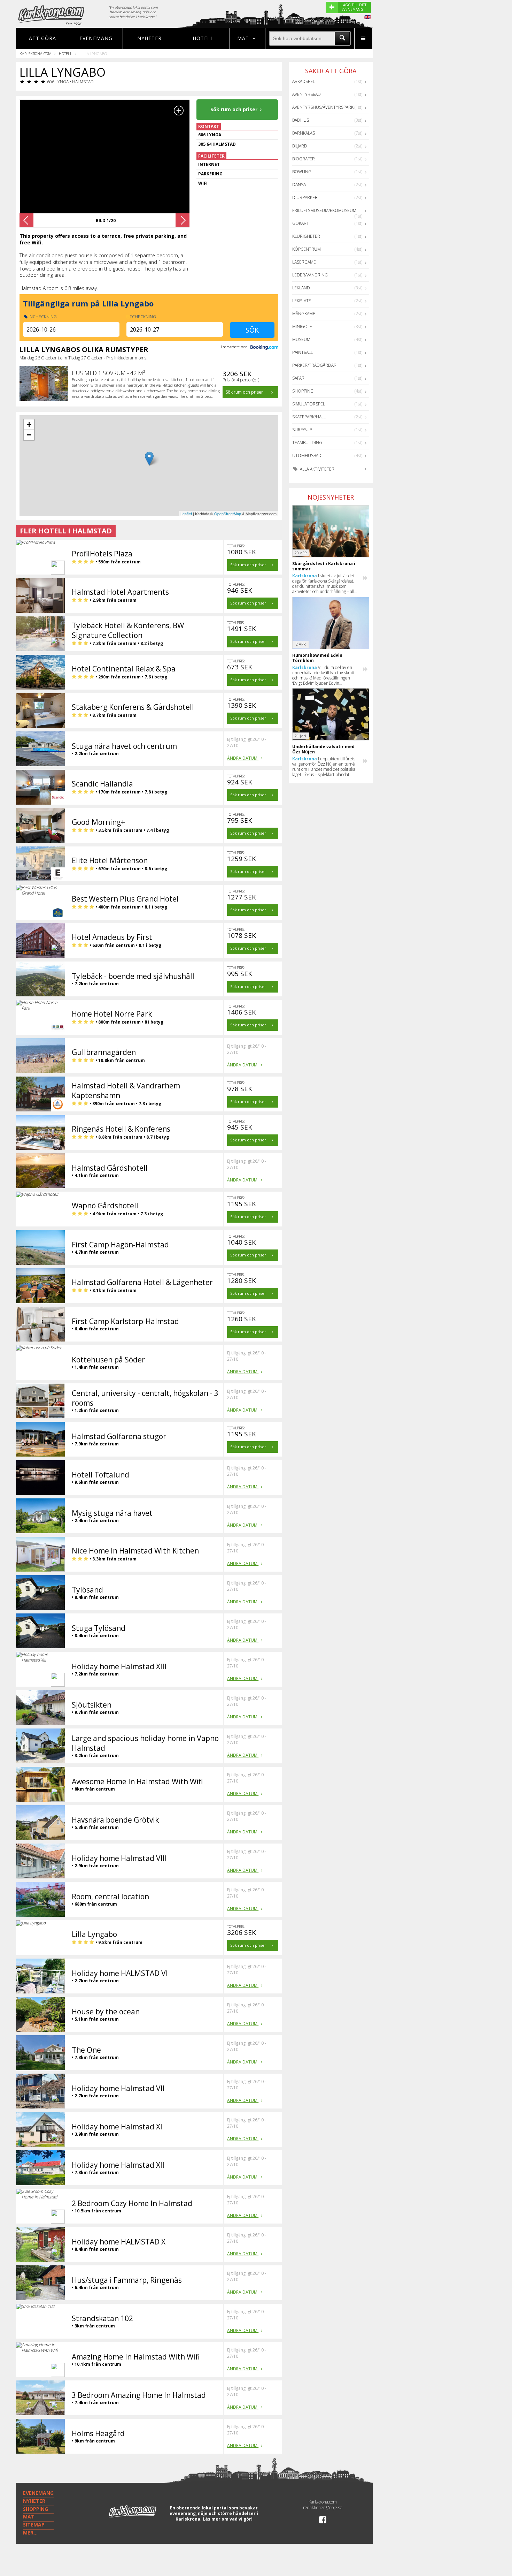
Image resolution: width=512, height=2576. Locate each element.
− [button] (29, 435)
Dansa (299, 185)
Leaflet (186, 514)
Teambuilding (307, 443)
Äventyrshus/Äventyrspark (323, 107)
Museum (301, 339)
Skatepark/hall (309, 417)
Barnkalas (304, 133)
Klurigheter (306, 236)
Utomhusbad (307, 455)
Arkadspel (304, 81)
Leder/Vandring (310, 275)
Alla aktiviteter (317, 469)
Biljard (300, 146)
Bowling (302, 172)
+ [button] (29, 424)
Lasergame (304, 262)
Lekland (301, 288)
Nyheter (149, 38)
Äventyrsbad (307, 94)
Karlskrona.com (36, 54)
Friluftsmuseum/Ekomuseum (324, 210)
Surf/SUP (302, 430)
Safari (299, 378)
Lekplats (302, 301)
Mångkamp (304, 314)
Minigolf (302, 326)
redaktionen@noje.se (323, 2507)
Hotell (203, 38)
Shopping (303, 391)
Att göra (42, 38)
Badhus (301, 120)
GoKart (301, 223)
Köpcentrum (307, 249)
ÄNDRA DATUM (243, 758)
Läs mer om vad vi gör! (228, 2519)
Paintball (302, 352)
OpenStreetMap (228, 514)
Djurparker (305, 197)
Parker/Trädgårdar (314, 365)
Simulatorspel (309, 404)
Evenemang (96, 38)
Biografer (304, 159)
